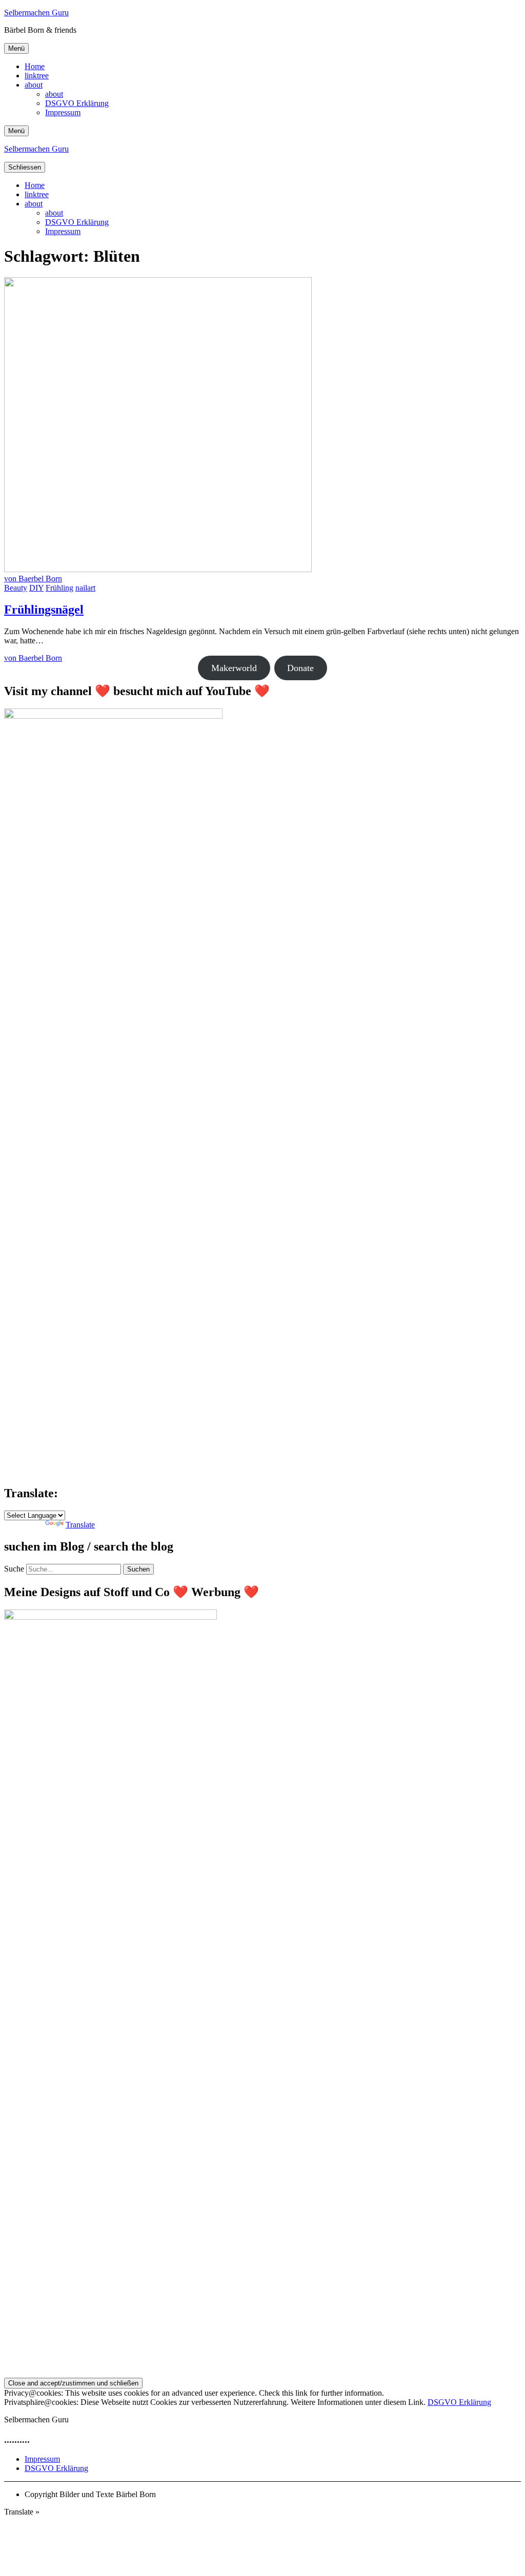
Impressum (63, 112)
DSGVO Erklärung (77, 103)
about (34, 85)
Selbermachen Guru (36, 13)
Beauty (16, 588)
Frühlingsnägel (44, 610)
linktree (37, 76)
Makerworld (234, 668)
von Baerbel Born (33, 579)
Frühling (59, 588)
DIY (36, 588)
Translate (80, 1525)
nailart (85, 588)
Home (35, 66)
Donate (300, 668)
